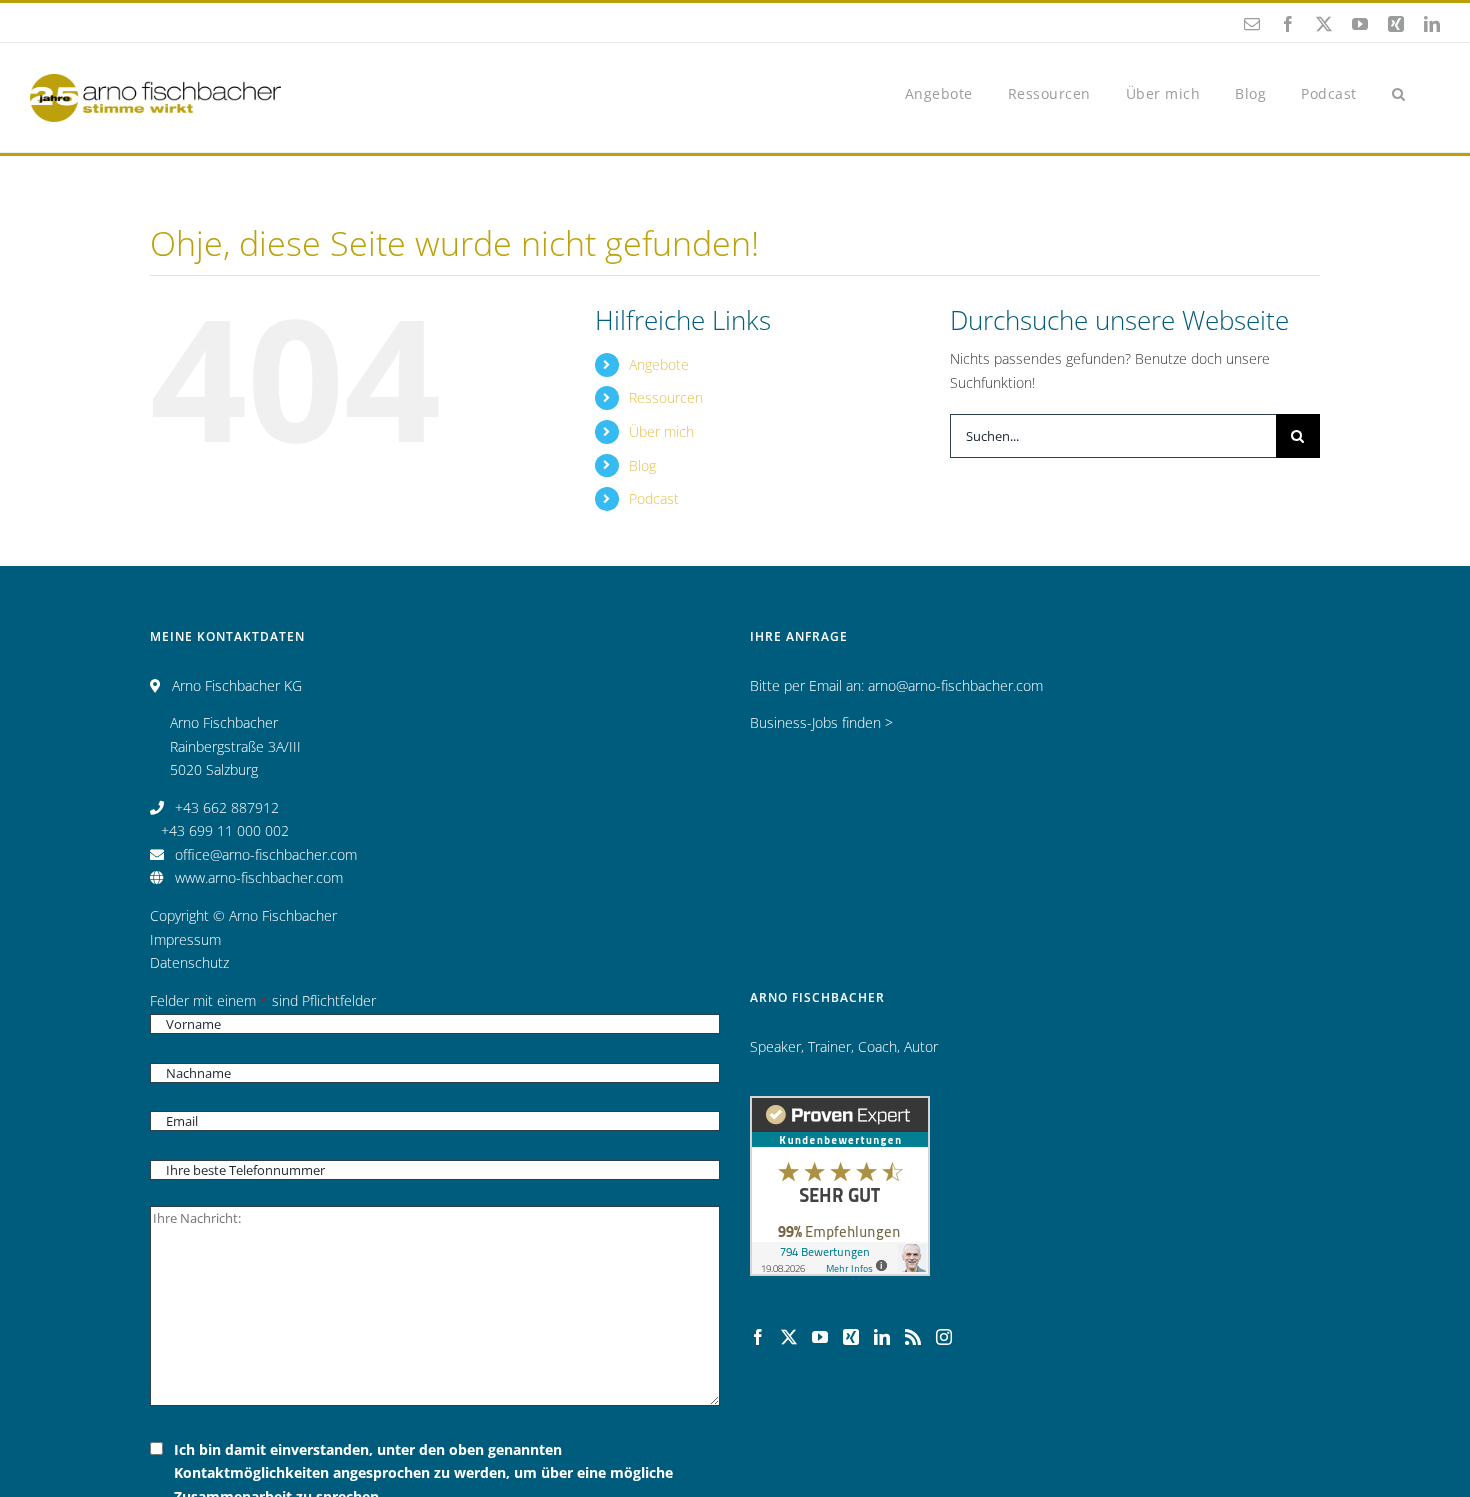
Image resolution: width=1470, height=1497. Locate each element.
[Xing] (851, 1337)
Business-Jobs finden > (821, 722)
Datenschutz (189, 962)
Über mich (661, 431)
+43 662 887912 (227, 807)
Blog (642, 465)
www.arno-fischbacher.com (259, 877)
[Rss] (913, 1337)
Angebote (659, 364)
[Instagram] (944, 1337)
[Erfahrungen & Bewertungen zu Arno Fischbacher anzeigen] (840, 1107)
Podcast (654, 498)
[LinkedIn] (882, 1337)
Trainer (829, 1046)
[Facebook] (758, 1337)
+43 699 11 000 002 (225, 830)
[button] (1399, 92)
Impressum (185, 939)
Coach (877, 1046)
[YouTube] (820, 1337)
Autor (921, 1046)
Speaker (775, 1046)
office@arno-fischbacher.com (266, 854)
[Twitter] (789, 1337)
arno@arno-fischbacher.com (955, 685)
